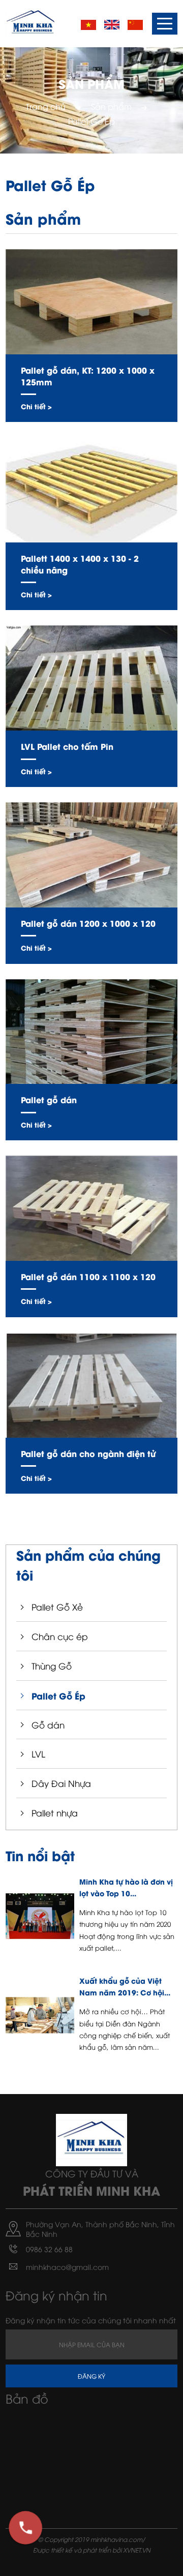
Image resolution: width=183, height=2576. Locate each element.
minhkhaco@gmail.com (67, 2267)
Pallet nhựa (55, 1813)
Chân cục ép (60, 1636)
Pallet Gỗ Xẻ (57, 1607)
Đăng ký (91, 2376)
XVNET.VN (137, 2550)
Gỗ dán (48, 1725)
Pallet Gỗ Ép (58, 1695)
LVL (38, 1754)
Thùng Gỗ (52, 1666)
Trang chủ (46, 106)
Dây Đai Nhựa (61, 1783)
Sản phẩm (111, 106)
